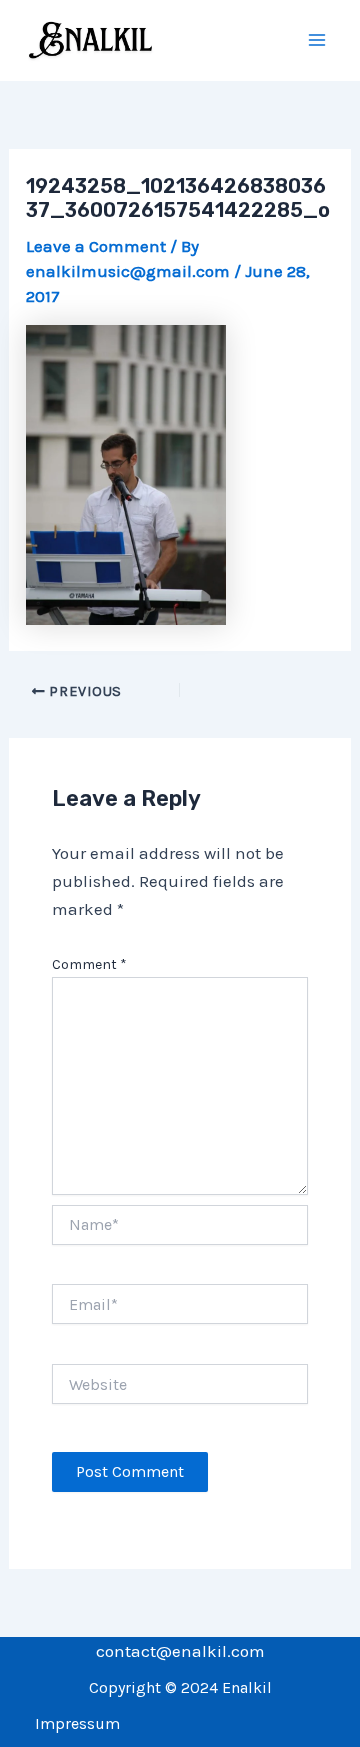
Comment (89, 964)
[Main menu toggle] (318, 41)
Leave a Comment (96, 246)
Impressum (77, 1723)
